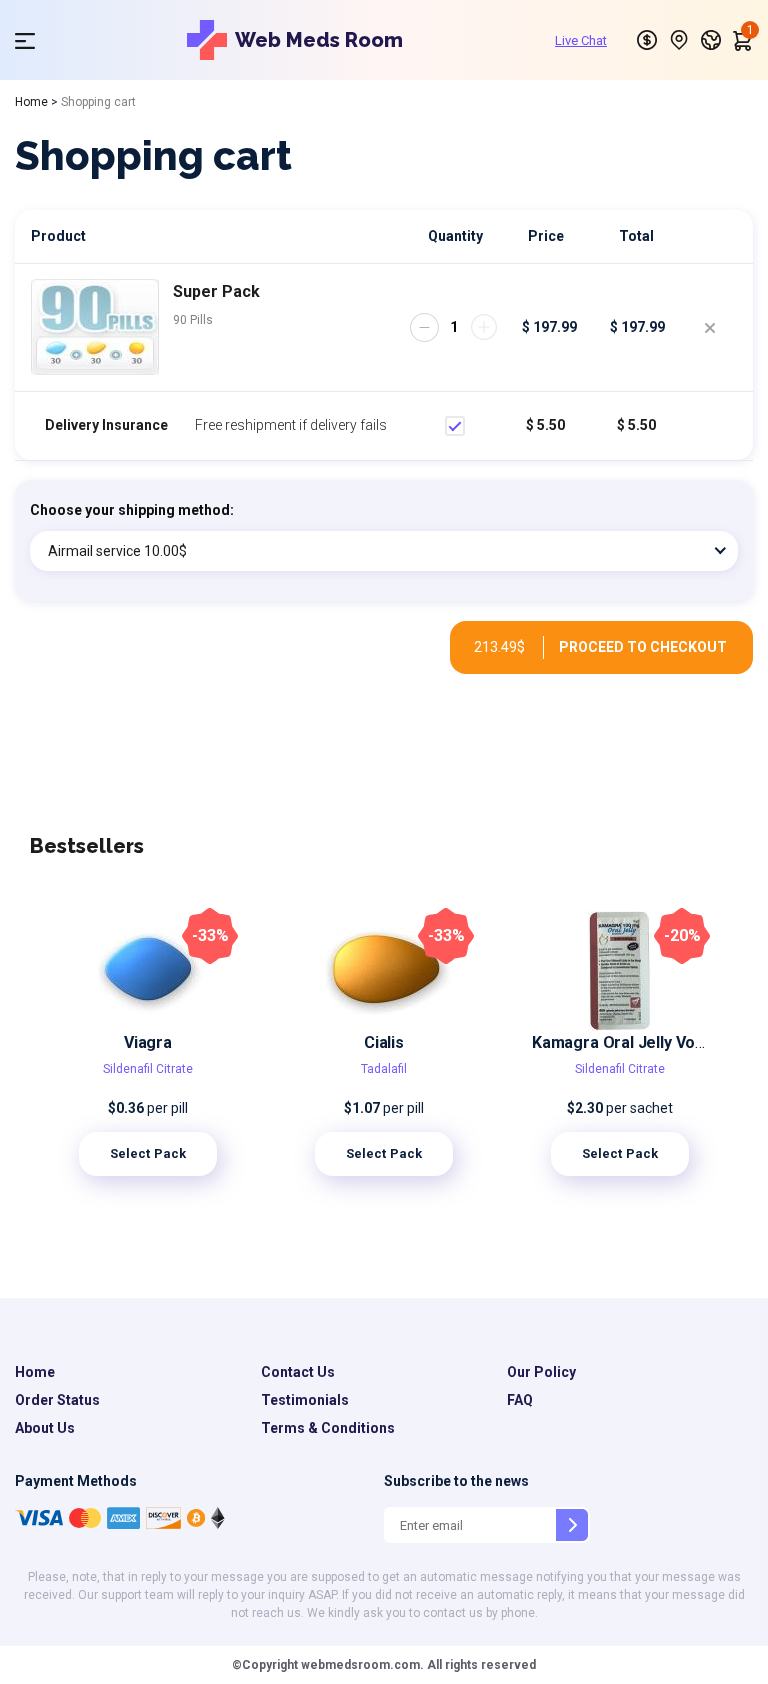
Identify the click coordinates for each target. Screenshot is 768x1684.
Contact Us (298, 1372)
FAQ (520, 1400)
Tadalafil (384, 1069)
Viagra (148, 1042)
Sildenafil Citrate (148, 1069)
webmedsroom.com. (361, 1665)
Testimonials (305, 1400)
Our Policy (541, 1372)
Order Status (57, 1400)
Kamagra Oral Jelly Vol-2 (623, 1042)
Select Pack (148, 1153)
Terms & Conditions (328, 1428)
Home (31, 102)
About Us (45, 1428)
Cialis (384, 1042)
